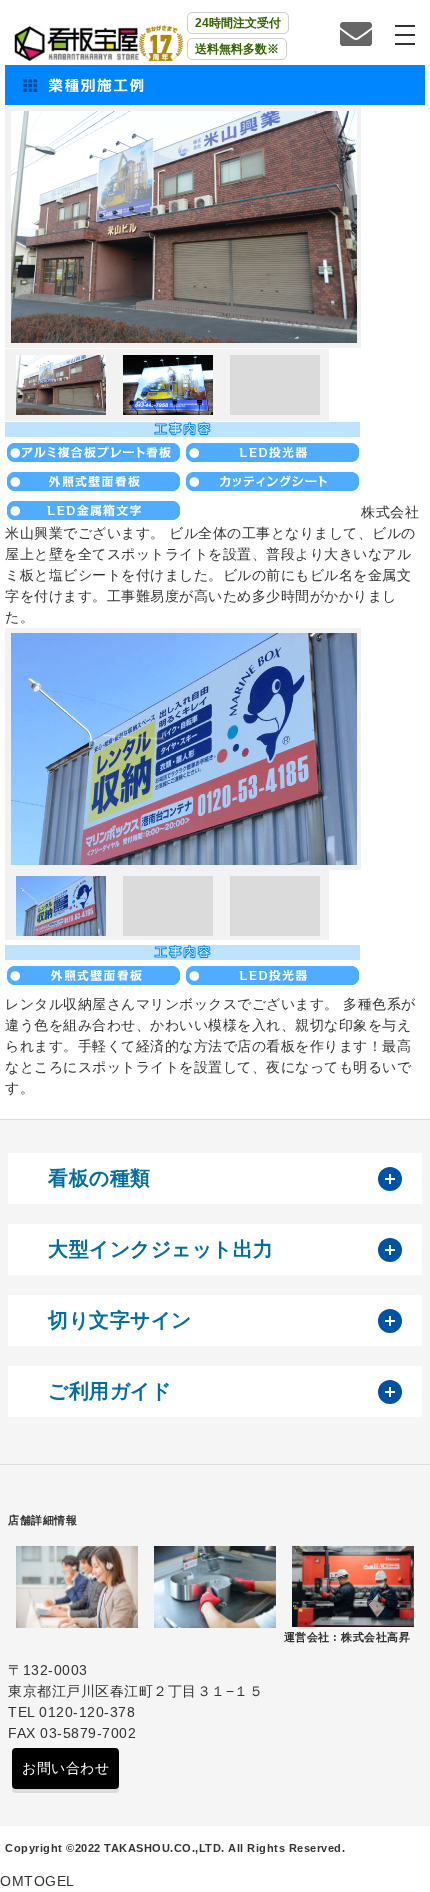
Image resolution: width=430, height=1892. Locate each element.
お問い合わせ (65, 1768)
